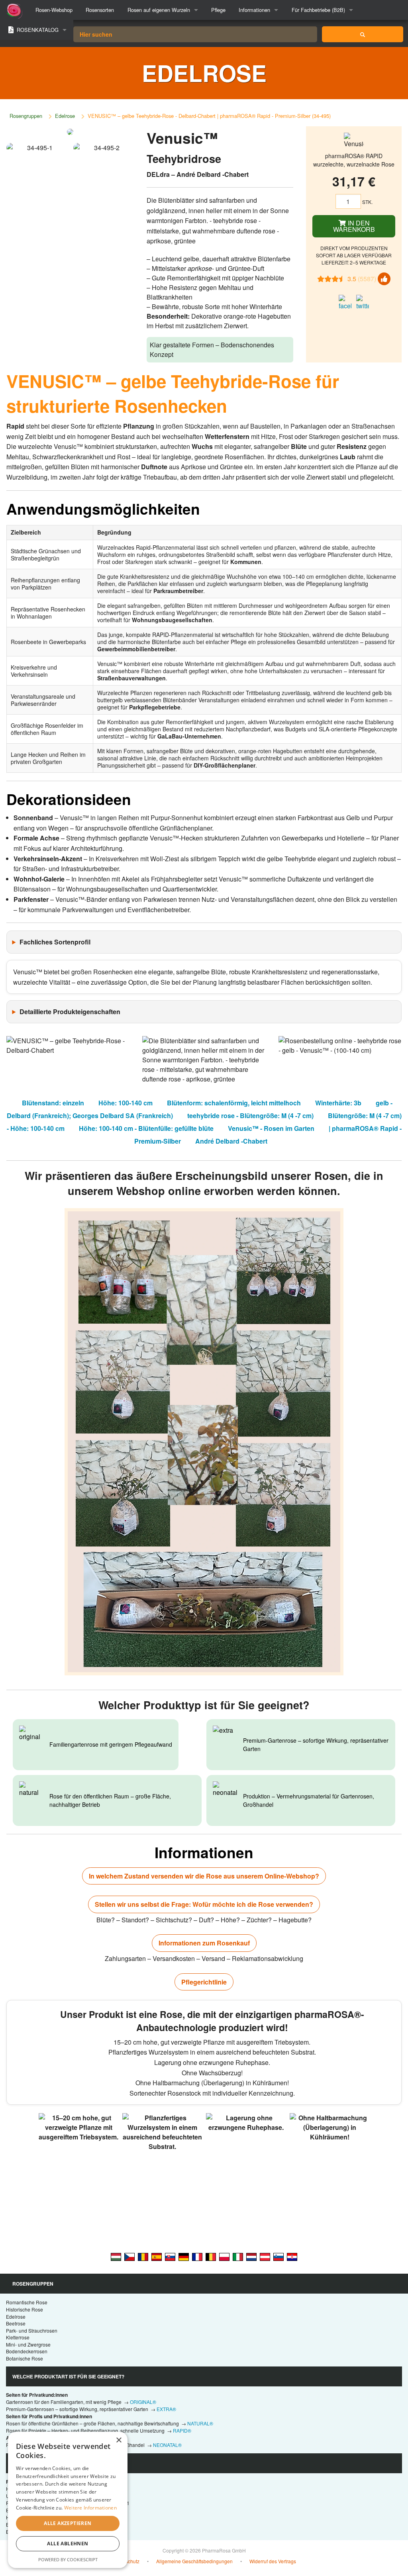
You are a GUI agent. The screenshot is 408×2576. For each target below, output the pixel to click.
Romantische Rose (27, 2302)
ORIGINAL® (143, 2402)
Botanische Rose (25, 2358)
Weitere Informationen (90, 2508)
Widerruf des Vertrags (273, 2561)
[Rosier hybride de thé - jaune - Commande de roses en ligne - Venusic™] (197, 2256)
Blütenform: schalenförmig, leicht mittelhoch (234, 1103)
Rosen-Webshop (54, 10)
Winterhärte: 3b (338, 1103)
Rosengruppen (26, 116)
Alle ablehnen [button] (68, 2544)
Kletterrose (18, 2337)
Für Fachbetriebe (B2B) (318, 10)
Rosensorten (100, 10)
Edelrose (65, 116)
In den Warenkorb (354, 226)
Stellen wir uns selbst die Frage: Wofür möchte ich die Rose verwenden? (204, 1904)
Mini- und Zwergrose (28, 2344)
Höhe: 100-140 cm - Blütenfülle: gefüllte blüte (146, 1128)
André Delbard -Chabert (231, 1141)
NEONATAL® (167, 2445)
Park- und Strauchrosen (32, 2330)
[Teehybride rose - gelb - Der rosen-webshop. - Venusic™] (265, 2256)
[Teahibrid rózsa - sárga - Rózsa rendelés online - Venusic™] (116, 2256)
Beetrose (16, 2323)
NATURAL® (200, 2423)
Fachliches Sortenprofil (55, 942)
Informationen (254, 10)
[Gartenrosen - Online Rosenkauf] (363, 34)
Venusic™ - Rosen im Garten (271, 1128)
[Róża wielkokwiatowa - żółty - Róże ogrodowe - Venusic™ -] (224, 2256)
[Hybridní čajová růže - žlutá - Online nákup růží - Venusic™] (129, 2256)
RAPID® (182, 2430)
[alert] (68, 2500)
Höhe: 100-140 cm (126, 1103)
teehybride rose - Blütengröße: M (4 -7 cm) (250, 1116)
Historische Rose (25, 2309)
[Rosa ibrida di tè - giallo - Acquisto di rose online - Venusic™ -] (238, 2256)
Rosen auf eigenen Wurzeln (159, 10)
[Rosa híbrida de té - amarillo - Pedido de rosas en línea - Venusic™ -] (157, 2256)
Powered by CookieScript (68, 2559)
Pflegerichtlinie (204, 1982)
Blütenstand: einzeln (53, 1103)
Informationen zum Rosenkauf (204, 1943)
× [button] (119, 2440)
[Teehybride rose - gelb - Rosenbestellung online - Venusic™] (184, 2256)
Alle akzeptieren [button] (68, 2523)
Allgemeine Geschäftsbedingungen (194, 2561)
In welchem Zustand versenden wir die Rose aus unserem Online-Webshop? (204, 1876)
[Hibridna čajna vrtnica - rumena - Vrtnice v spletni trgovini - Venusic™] (279, 2256)
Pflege (218, 10)
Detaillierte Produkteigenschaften (70, 1012)
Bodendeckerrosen (27, 2351)
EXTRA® (166, 2409)
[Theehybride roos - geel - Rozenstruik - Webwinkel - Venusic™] (251, 2256)
